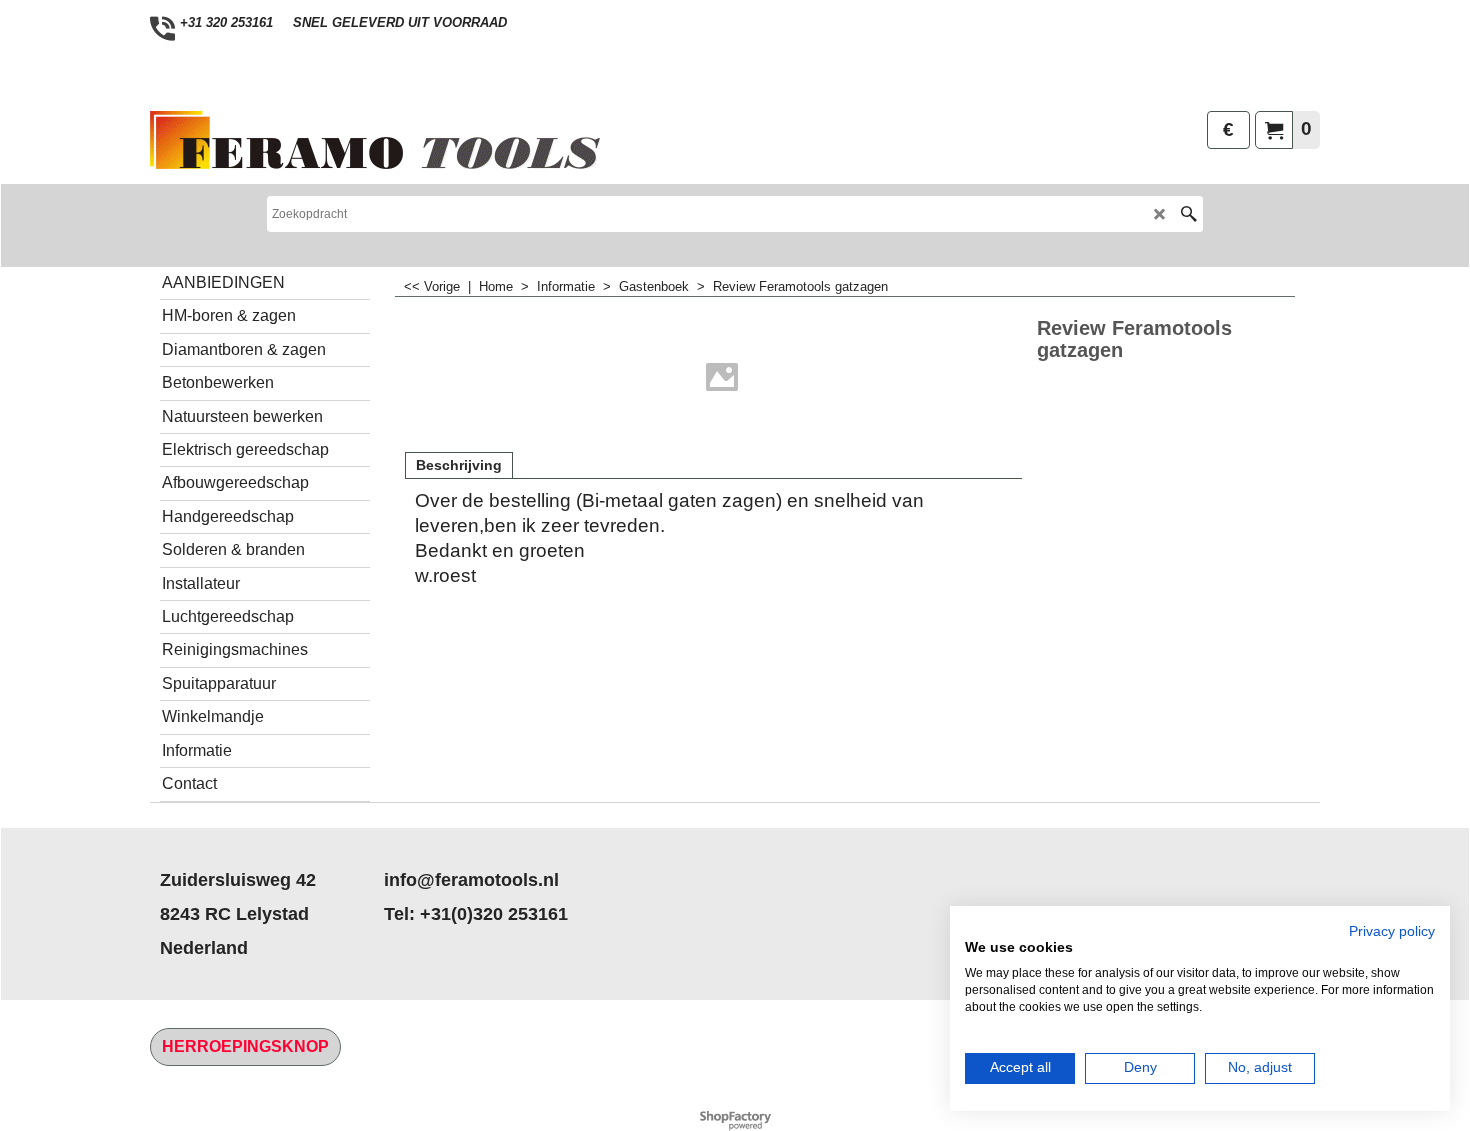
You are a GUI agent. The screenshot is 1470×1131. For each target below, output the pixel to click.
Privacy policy (1392, 931)
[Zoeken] (1188, 214)
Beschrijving (459, 465)
